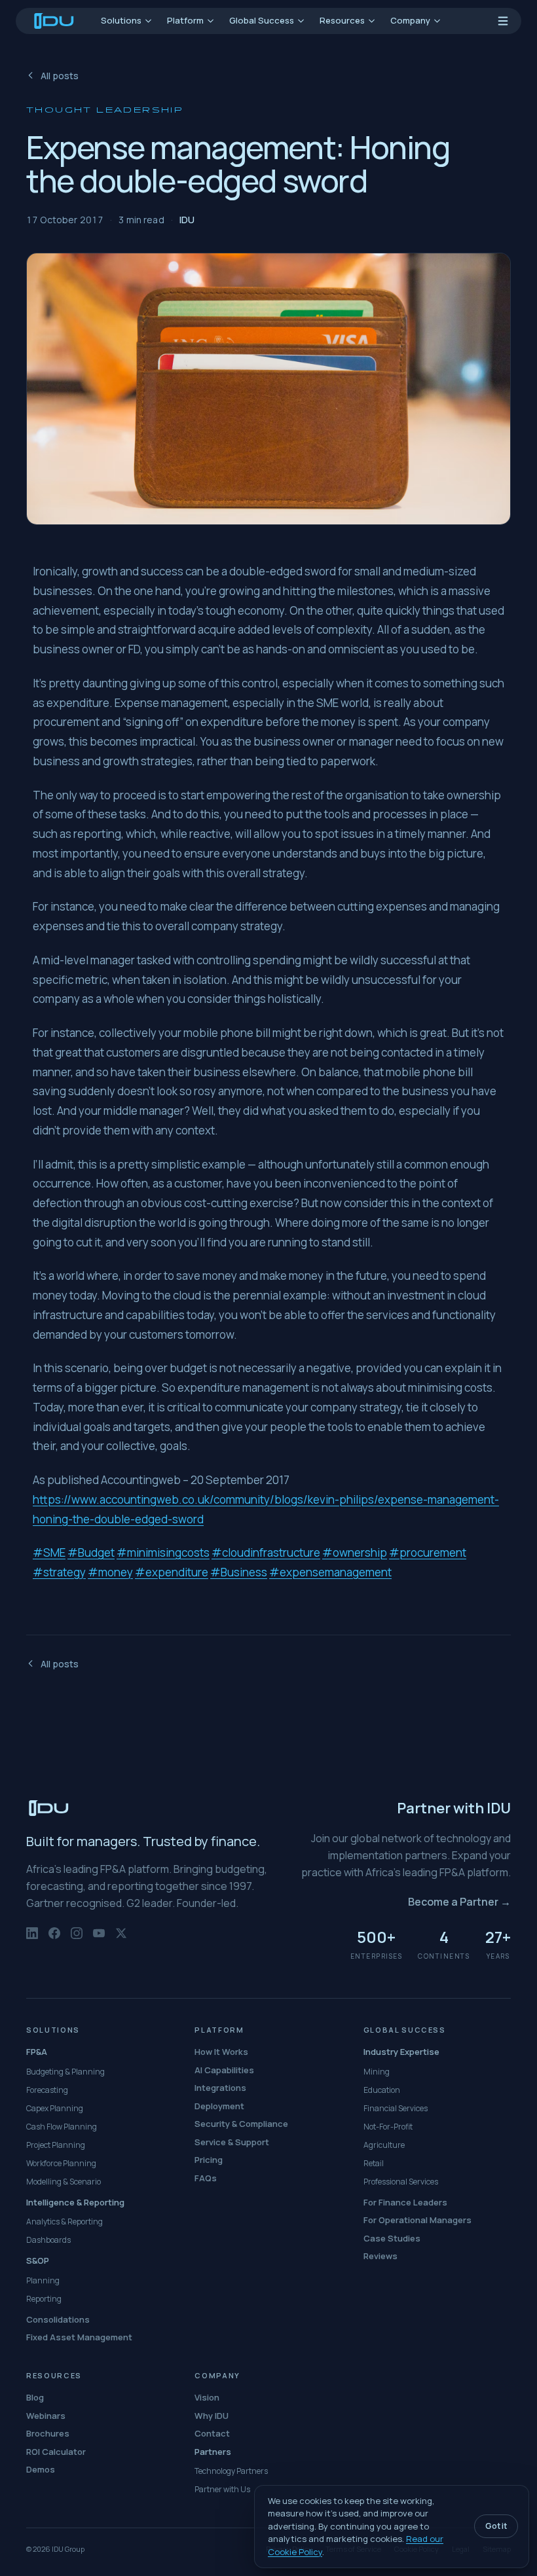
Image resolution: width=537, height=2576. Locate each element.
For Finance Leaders (405, 2202)
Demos (41, 2469)
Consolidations (58, 2319)
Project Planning (56, 2145)
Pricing (209, 2160)
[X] (121, 1940)
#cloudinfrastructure (266, 1552)
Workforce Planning (61, 2163)
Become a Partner (459, 1902)
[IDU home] (54, 21)
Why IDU (212, 2416)
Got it (496, 2526)
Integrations (220, 2088)
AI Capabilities (224, 2070)
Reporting (44, 2299)
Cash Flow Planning (62, 2127)
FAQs (206, 2178)
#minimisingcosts (163, 1552)
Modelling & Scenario (64, 2182)
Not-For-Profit (388, 2127)
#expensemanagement (330, 1572)
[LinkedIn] (32, 1940)
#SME (49, 1552)
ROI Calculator (56, 2452)
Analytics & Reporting (65, 2222)
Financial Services (396, 2108)
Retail (374, 2163)
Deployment (219, 2106)
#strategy (59, 1572)
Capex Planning (55, 2108)
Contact (212, 2433)
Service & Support (232, 2142)
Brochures (48, 2433)
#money (110, 1572)
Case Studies (392, 2238)
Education (382, 2090)
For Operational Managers (417, 2220)
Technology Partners (231, 2471)
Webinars (46, 2416)
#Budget (91, 1552)
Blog (35, 2397)
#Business (239, 1572)
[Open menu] (503, 21)
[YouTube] (99, 1940)
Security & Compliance (241, 2124)
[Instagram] (77, 1940)
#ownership (355, 1552)
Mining (377, 2072)
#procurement (428, 1552)
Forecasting (47, 2090)
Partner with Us (222, 2489)
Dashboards (48, 2240)
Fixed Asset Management (79, 2337)
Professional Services (401, 2182)
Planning (43, 2280)
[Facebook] (54, 1940)
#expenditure (172, 1572)
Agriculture (384, 2145)
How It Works (221, 2052)
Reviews (380, 2256)
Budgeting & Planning (65, 2072)
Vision (207, 2397)
